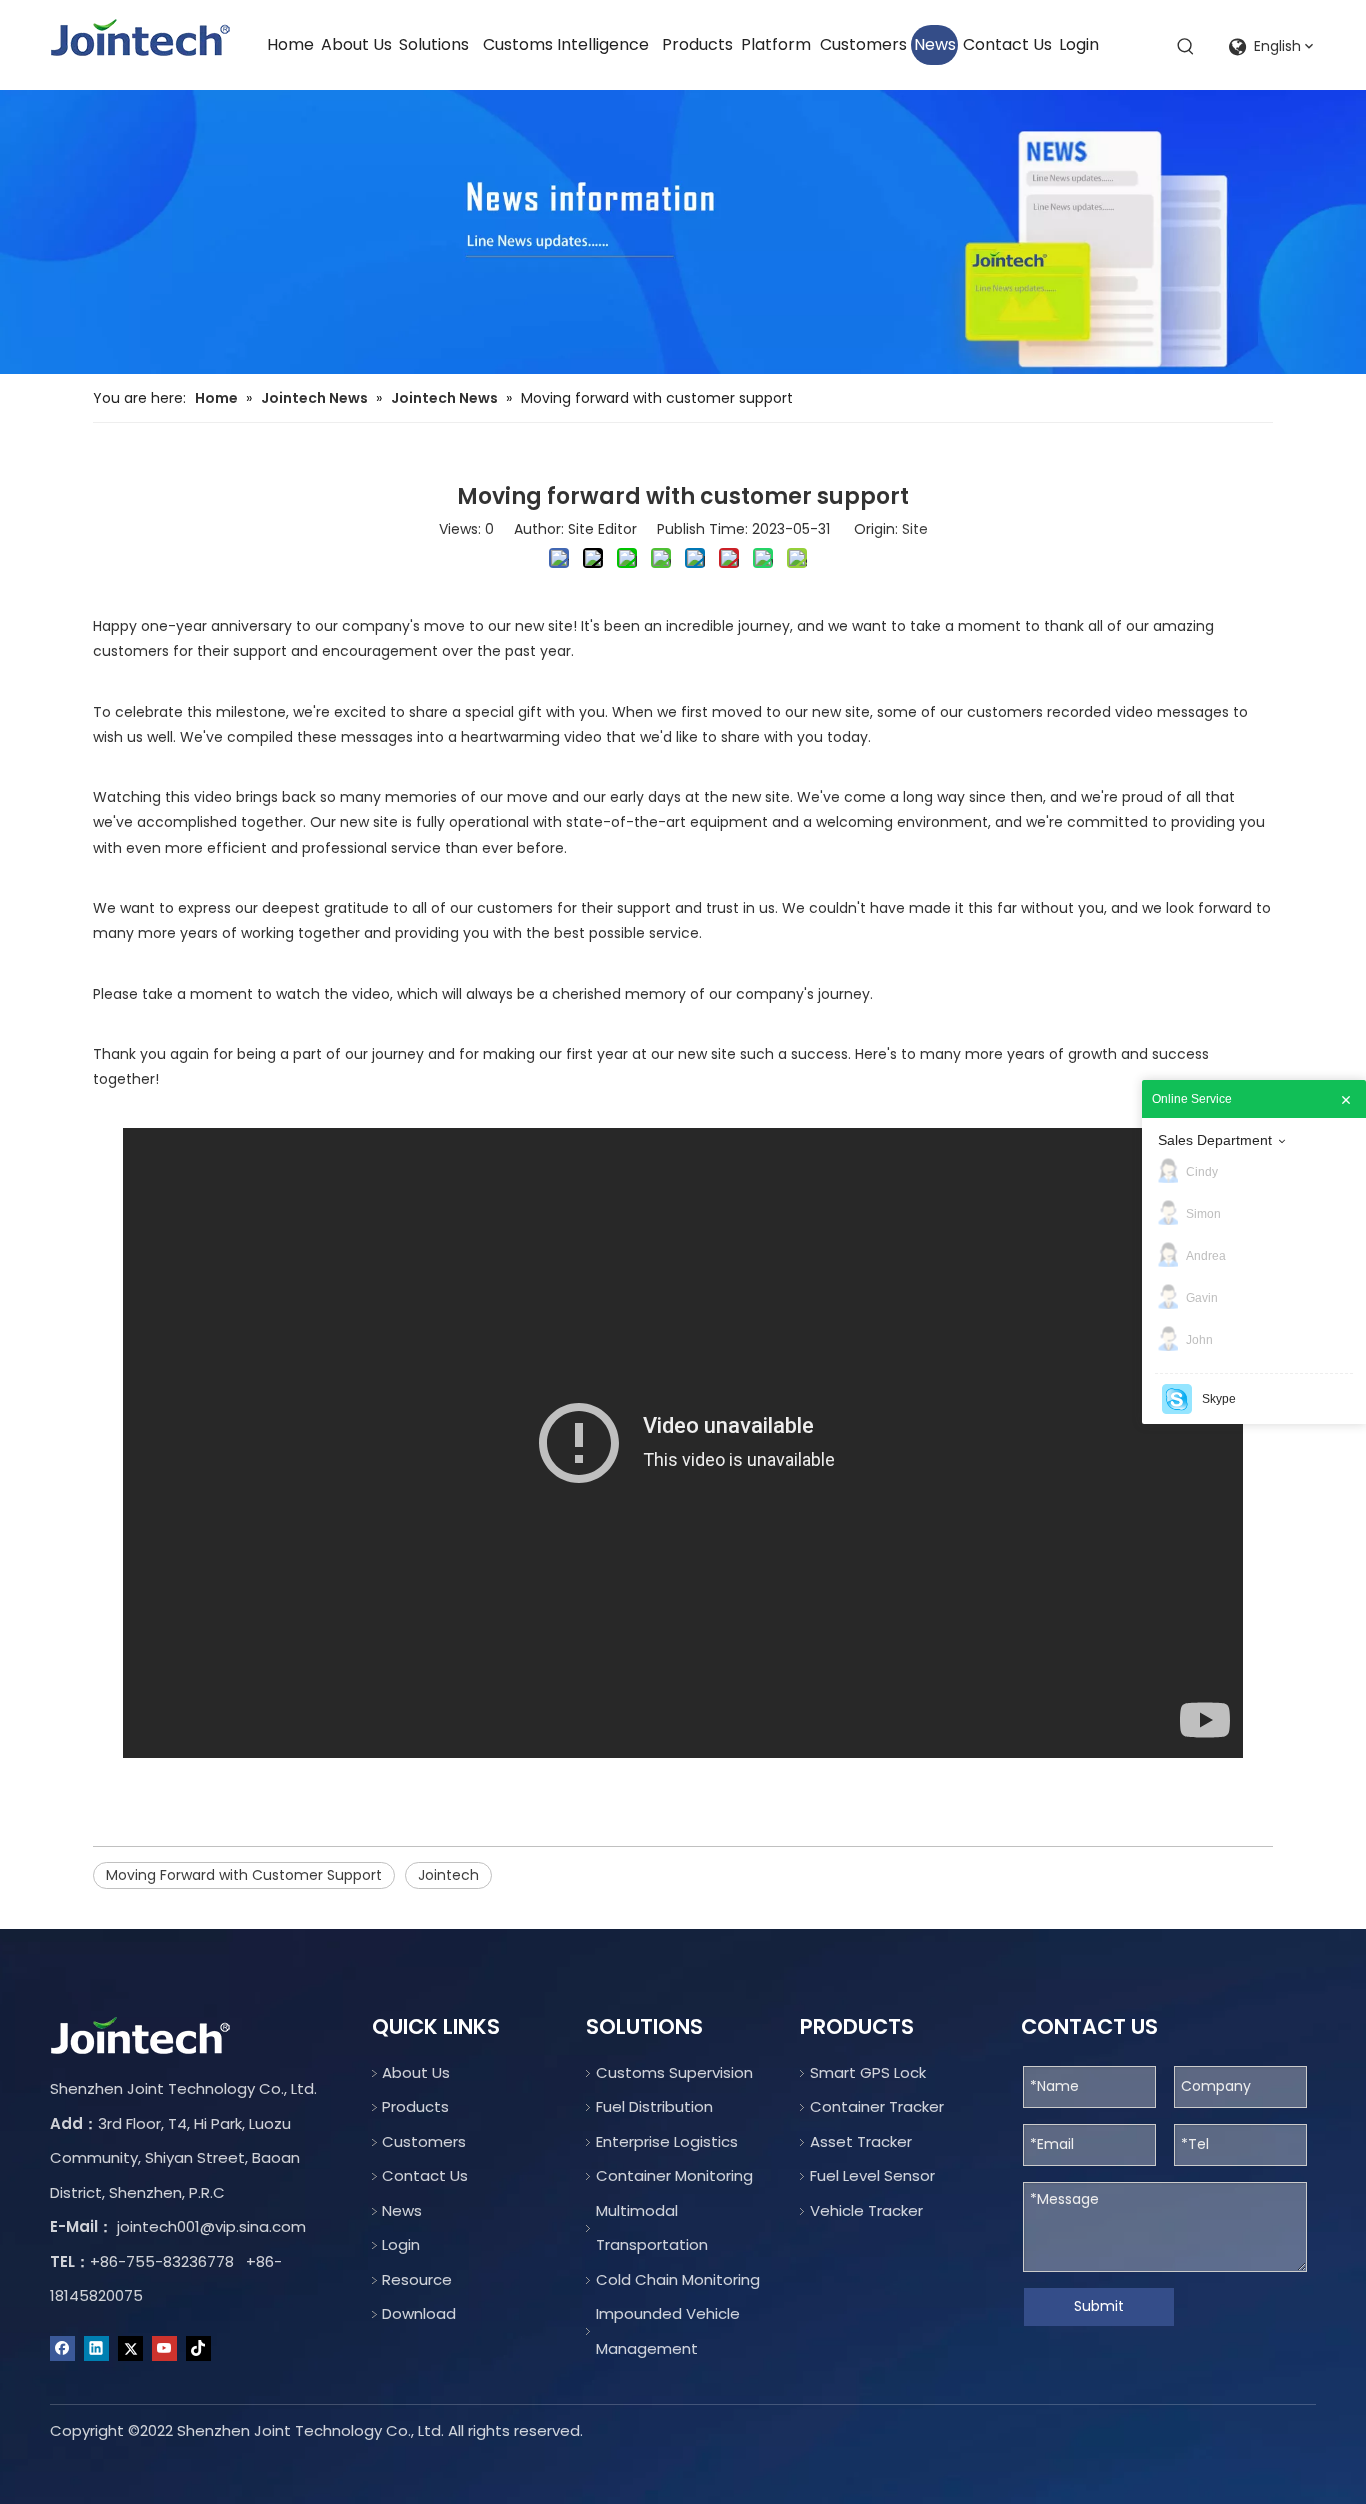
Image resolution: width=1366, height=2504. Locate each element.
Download (419, 2313)
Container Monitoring (674, 2175)
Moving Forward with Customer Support (244, 1875)
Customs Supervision (674, 2072)
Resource (417, 2279)
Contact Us (425, 2175)
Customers (424, 2141)
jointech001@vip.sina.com (211, 2226)
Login (401, 2244)
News (402, 2210)
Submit (1099, 2306)
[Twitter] (130, 2349)
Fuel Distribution (654, 2106)
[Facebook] (62, 2349)
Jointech (448, 1875)
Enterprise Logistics (667, 2141)
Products (415, 2106)
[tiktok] (198, 2349)
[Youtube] (164, 2349)
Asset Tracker (861, 2141)
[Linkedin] (96, 2349)
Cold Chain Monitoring (678, 2279)
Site (915, 529)
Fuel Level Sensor (872, 2175)
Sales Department (1215, 1140)
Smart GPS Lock (868, 2072)
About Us (416, 2072)
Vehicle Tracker (866, 2210)
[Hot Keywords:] (1186, 47)
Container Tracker (877, 2106)
